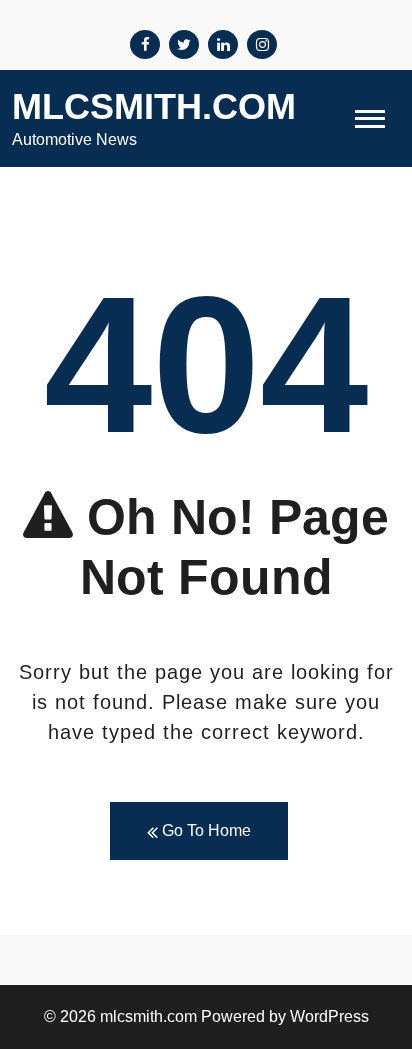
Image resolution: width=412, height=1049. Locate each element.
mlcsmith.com (154, 106)
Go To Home (204, 830)
